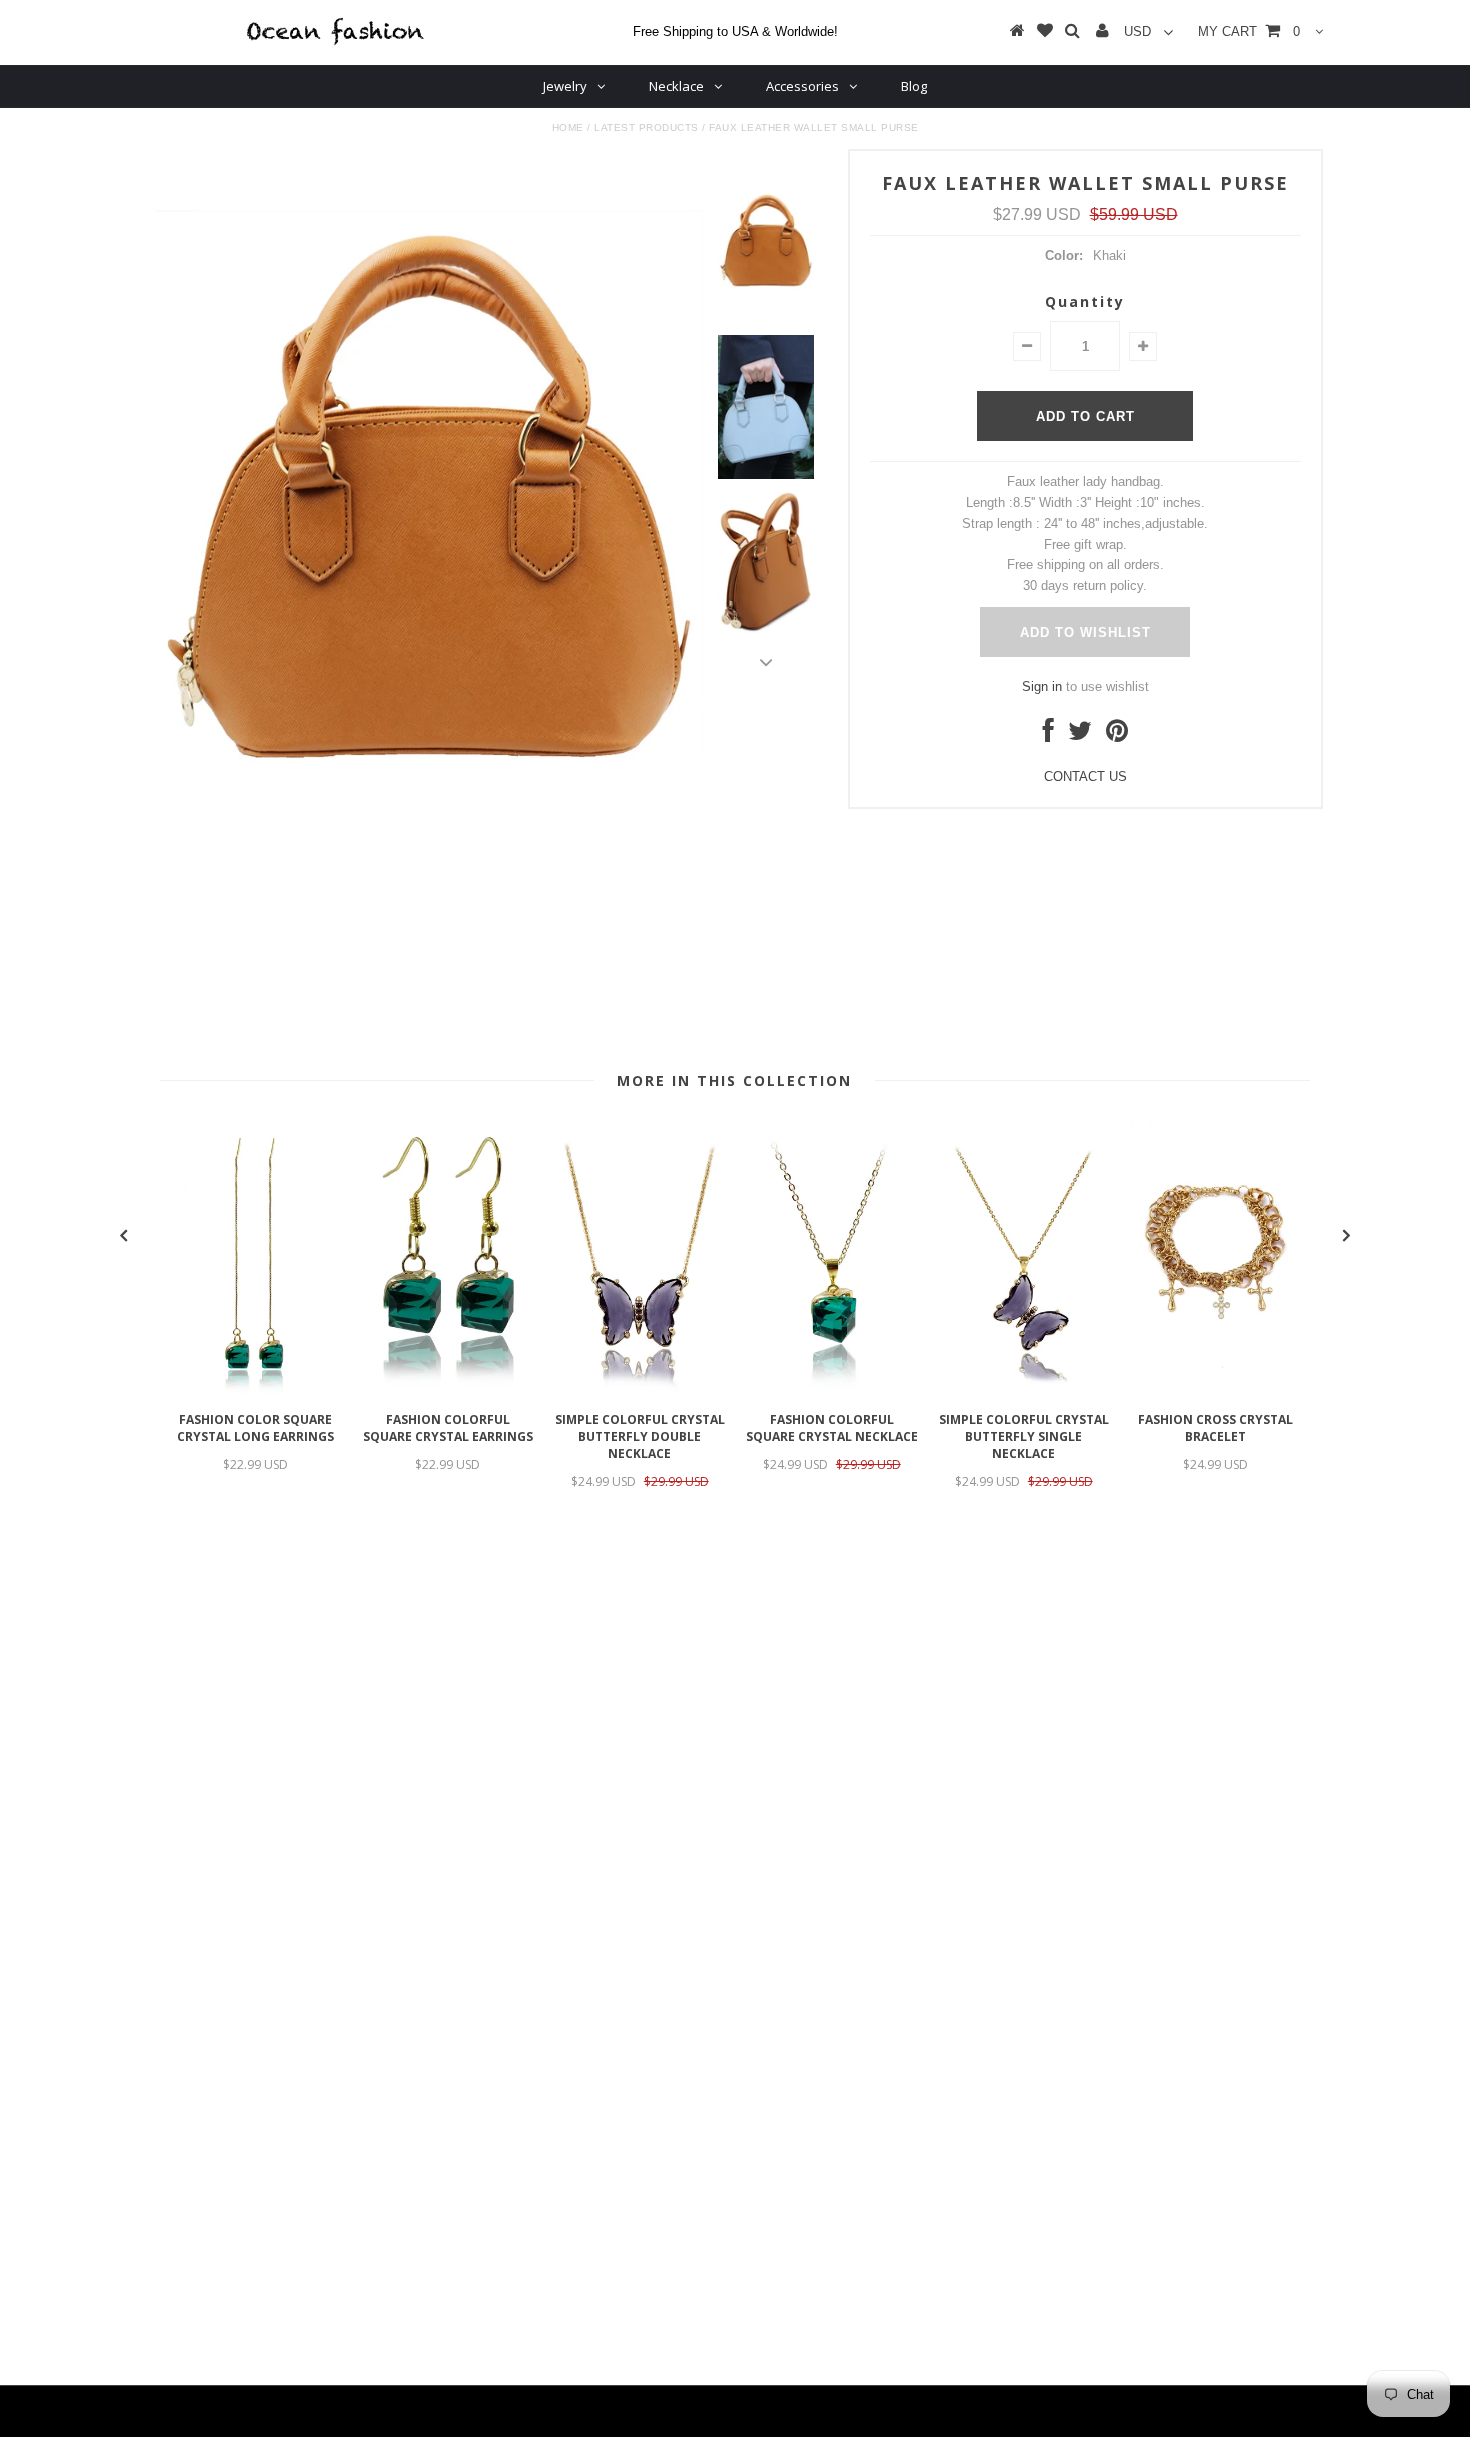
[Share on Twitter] (1080, 735)
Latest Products (646, 127)
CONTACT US (1085, 776)
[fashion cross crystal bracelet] (1216, 1391)
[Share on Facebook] (1048, 735)
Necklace (676, 86)
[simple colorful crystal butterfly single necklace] (1024, 1391)
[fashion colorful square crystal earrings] (448, 1391)
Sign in (1042, 686)
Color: (1064, 255)
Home (568, 127)
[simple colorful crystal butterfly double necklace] (640, 1391)
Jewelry (565, 86)
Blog (914, 86)
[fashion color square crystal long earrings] (256, 1391)
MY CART (1249, 31)
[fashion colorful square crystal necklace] (832, 1391)
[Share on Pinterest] (1117, 735)
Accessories (802, 86)
